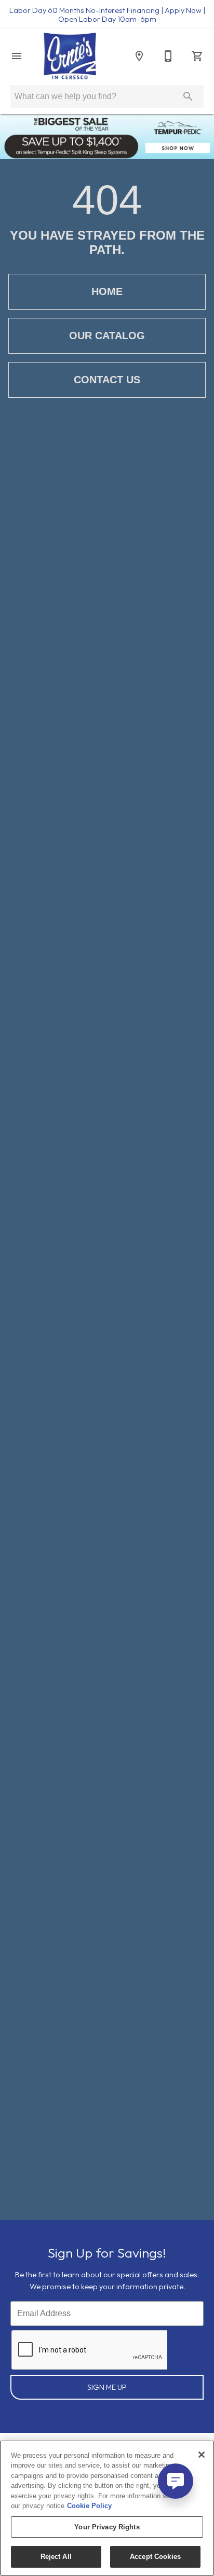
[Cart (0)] (197, 56)
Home (107, 291)
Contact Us (107, 380)
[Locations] (139, 56)
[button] (17, 56)
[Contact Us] (168, 56)
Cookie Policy (89, 2506)
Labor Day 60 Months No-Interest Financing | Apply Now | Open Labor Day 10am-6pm (107, 15)
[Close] (202, 2455)
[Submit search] (188, 96)
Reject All (56, 2557)
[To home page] (70, 56)
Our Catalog (107, 336)
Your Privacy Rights (107, 2527)
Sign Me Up (107, 2387)
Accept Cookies (155, 2557)
